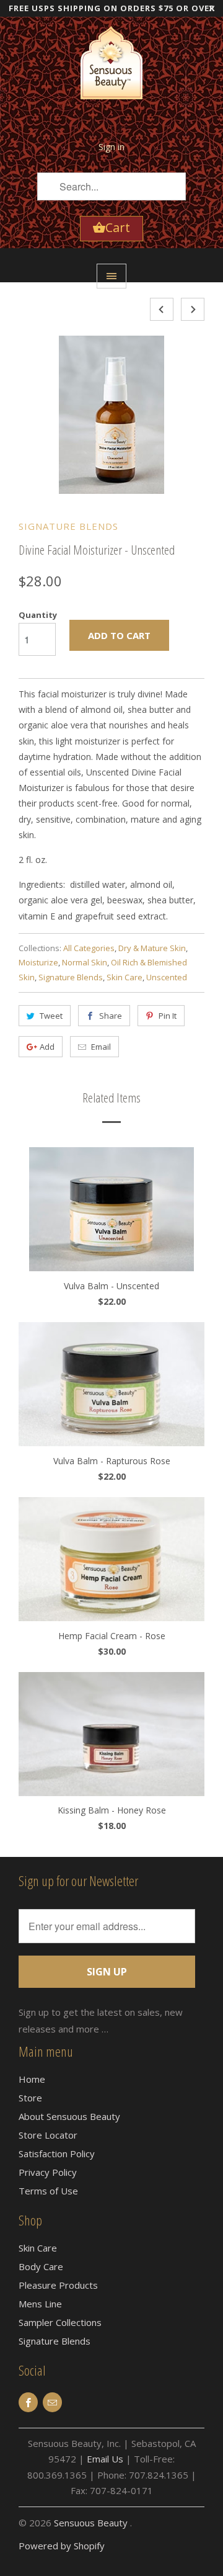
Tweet (51, 1016)
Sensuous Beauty (92, 2523)
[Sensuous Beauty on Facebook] (28, 2402)
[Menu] (111, 276)
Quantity (38, 615)
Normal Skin (85, 962)
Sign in (111, 147)
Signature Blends (68, 526)
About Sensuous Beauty (69, 2116)
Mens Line (40, 2304)
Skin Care (125, 977)
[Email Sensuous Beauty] (52, 2402)
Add (47, 1047)
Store (30, 2098)
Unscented (167, 977)
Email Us (105, 2459)
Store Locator (48, 2135)
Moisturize (38, 962)
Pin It (168, 1016)
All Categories (89, 948)
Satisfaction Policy (57, 2153)
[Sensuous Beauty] (111, 71)
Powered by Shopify (62, 2546)
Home (32, 2079)
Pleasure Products (58, 2285)
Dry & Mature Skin (152, 948)
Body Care (41, 2266)
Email (101, 1047)
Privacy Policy (48, 2172)
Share (111, 1016)
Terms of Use (48, 2191)
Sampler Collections (60, 2322)
